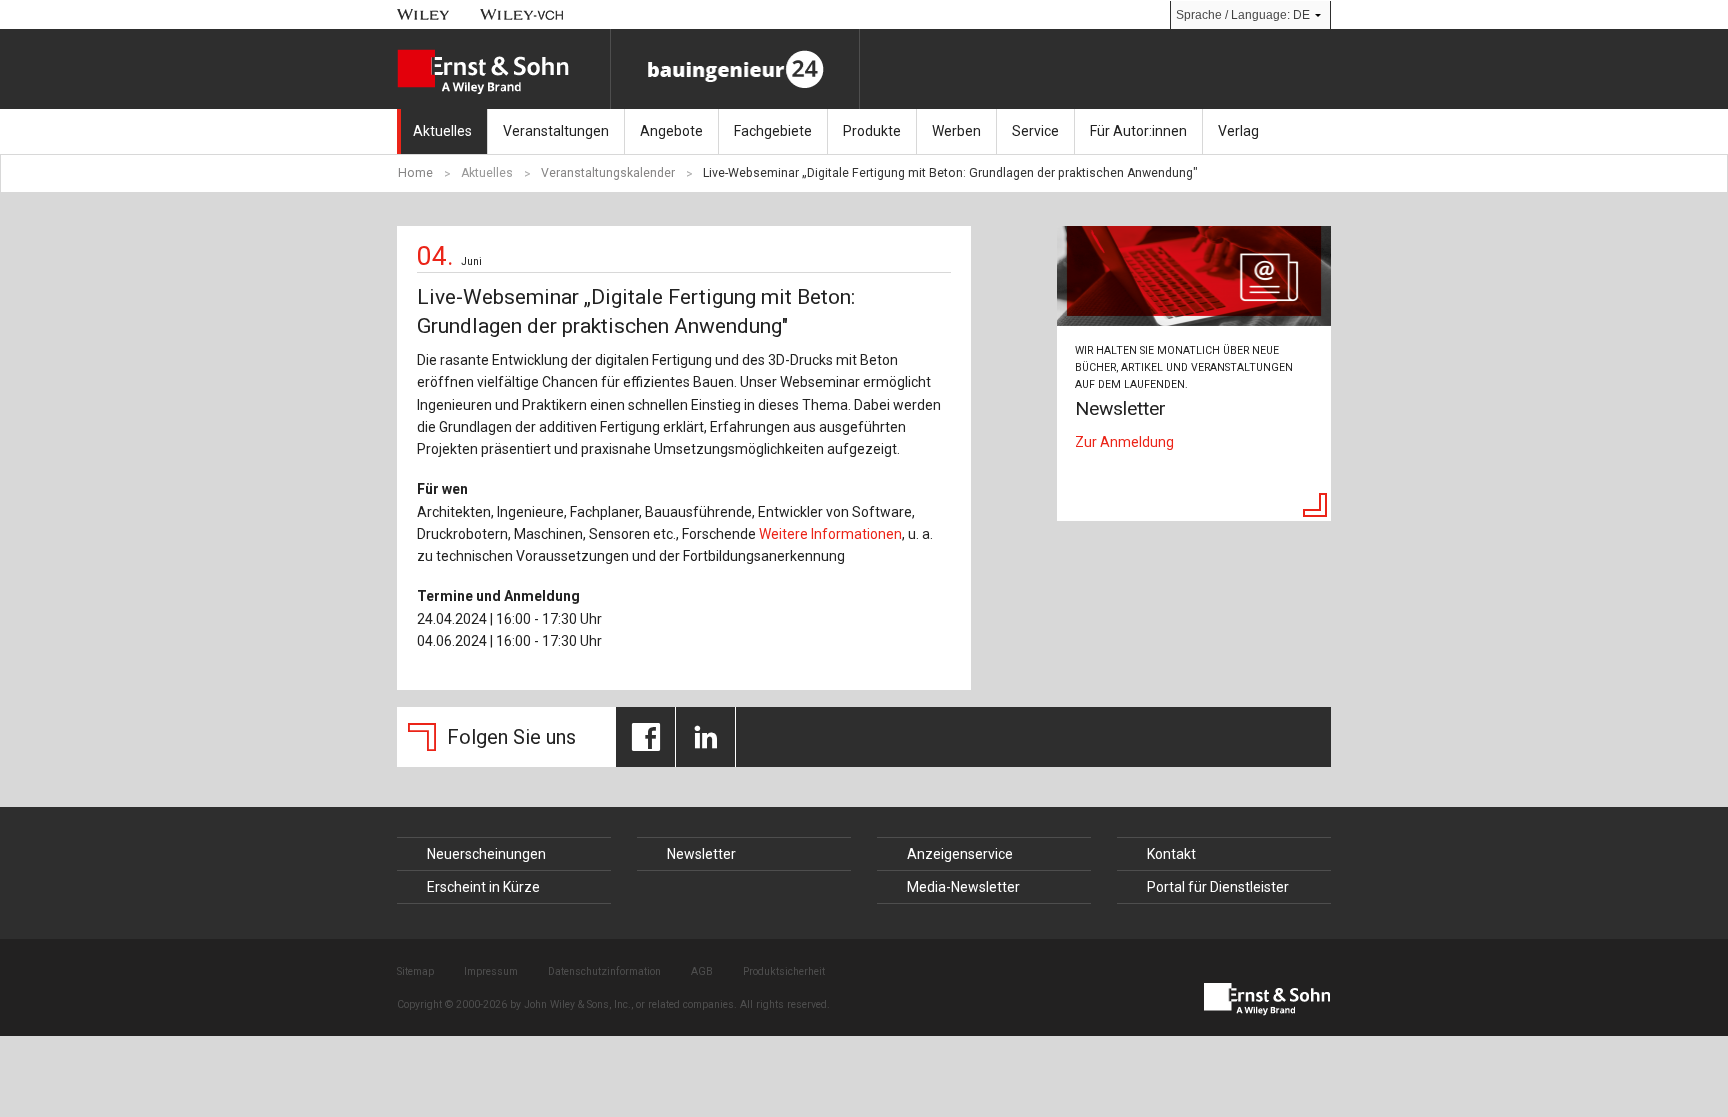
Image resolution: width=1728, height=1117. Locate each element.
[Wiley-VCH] (522, 14)
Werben (956, 131)
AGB (702, 971)
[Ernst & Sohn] (503, 72)
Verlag (1238, 131)
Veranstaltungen (556, 131)
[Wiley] (423, 14)
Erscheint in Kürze (483, 887)
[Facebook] (645, 737)
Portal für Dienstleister (1218, 887)
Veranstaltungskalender (608, 173)
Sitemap (415, 971)
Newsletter (701, 854)
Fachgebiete (773, 131)
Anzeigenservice (960, 854)
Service (1035, 131)
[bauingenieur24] (735, 69)
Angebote (671, 131)
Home (415, 173)
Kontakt (1171, 854)
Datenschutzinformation (604, 971)
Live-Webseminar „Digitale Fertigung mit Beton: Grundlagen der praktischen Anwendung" (950, 173)
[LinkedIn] (705, 737)
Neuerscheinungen (486, 854)
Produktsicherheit (784, 971)
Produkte (872, 131)
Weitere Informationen (830, 534)
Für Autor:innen (1138, 131)
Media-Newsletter (963, 887)
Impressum (491, 971)
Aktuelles (442, 131)
